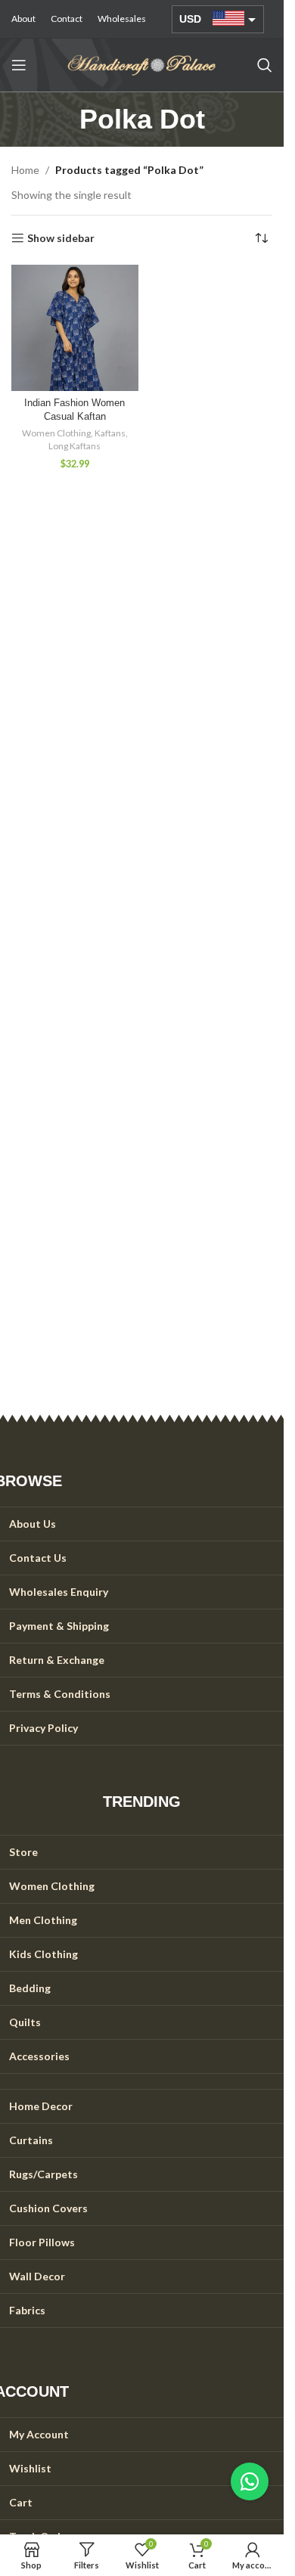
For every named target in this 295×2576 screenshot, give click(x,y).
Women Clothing (56, 433)
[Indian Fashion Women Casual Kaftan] (75, 328)
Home (25, 170)
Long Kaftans (75, 446)
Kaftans (110, 433)
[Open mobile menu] (19, 65)
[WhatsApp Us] (250, 2481)
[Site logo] (142, 64)
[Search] (265, 65)
